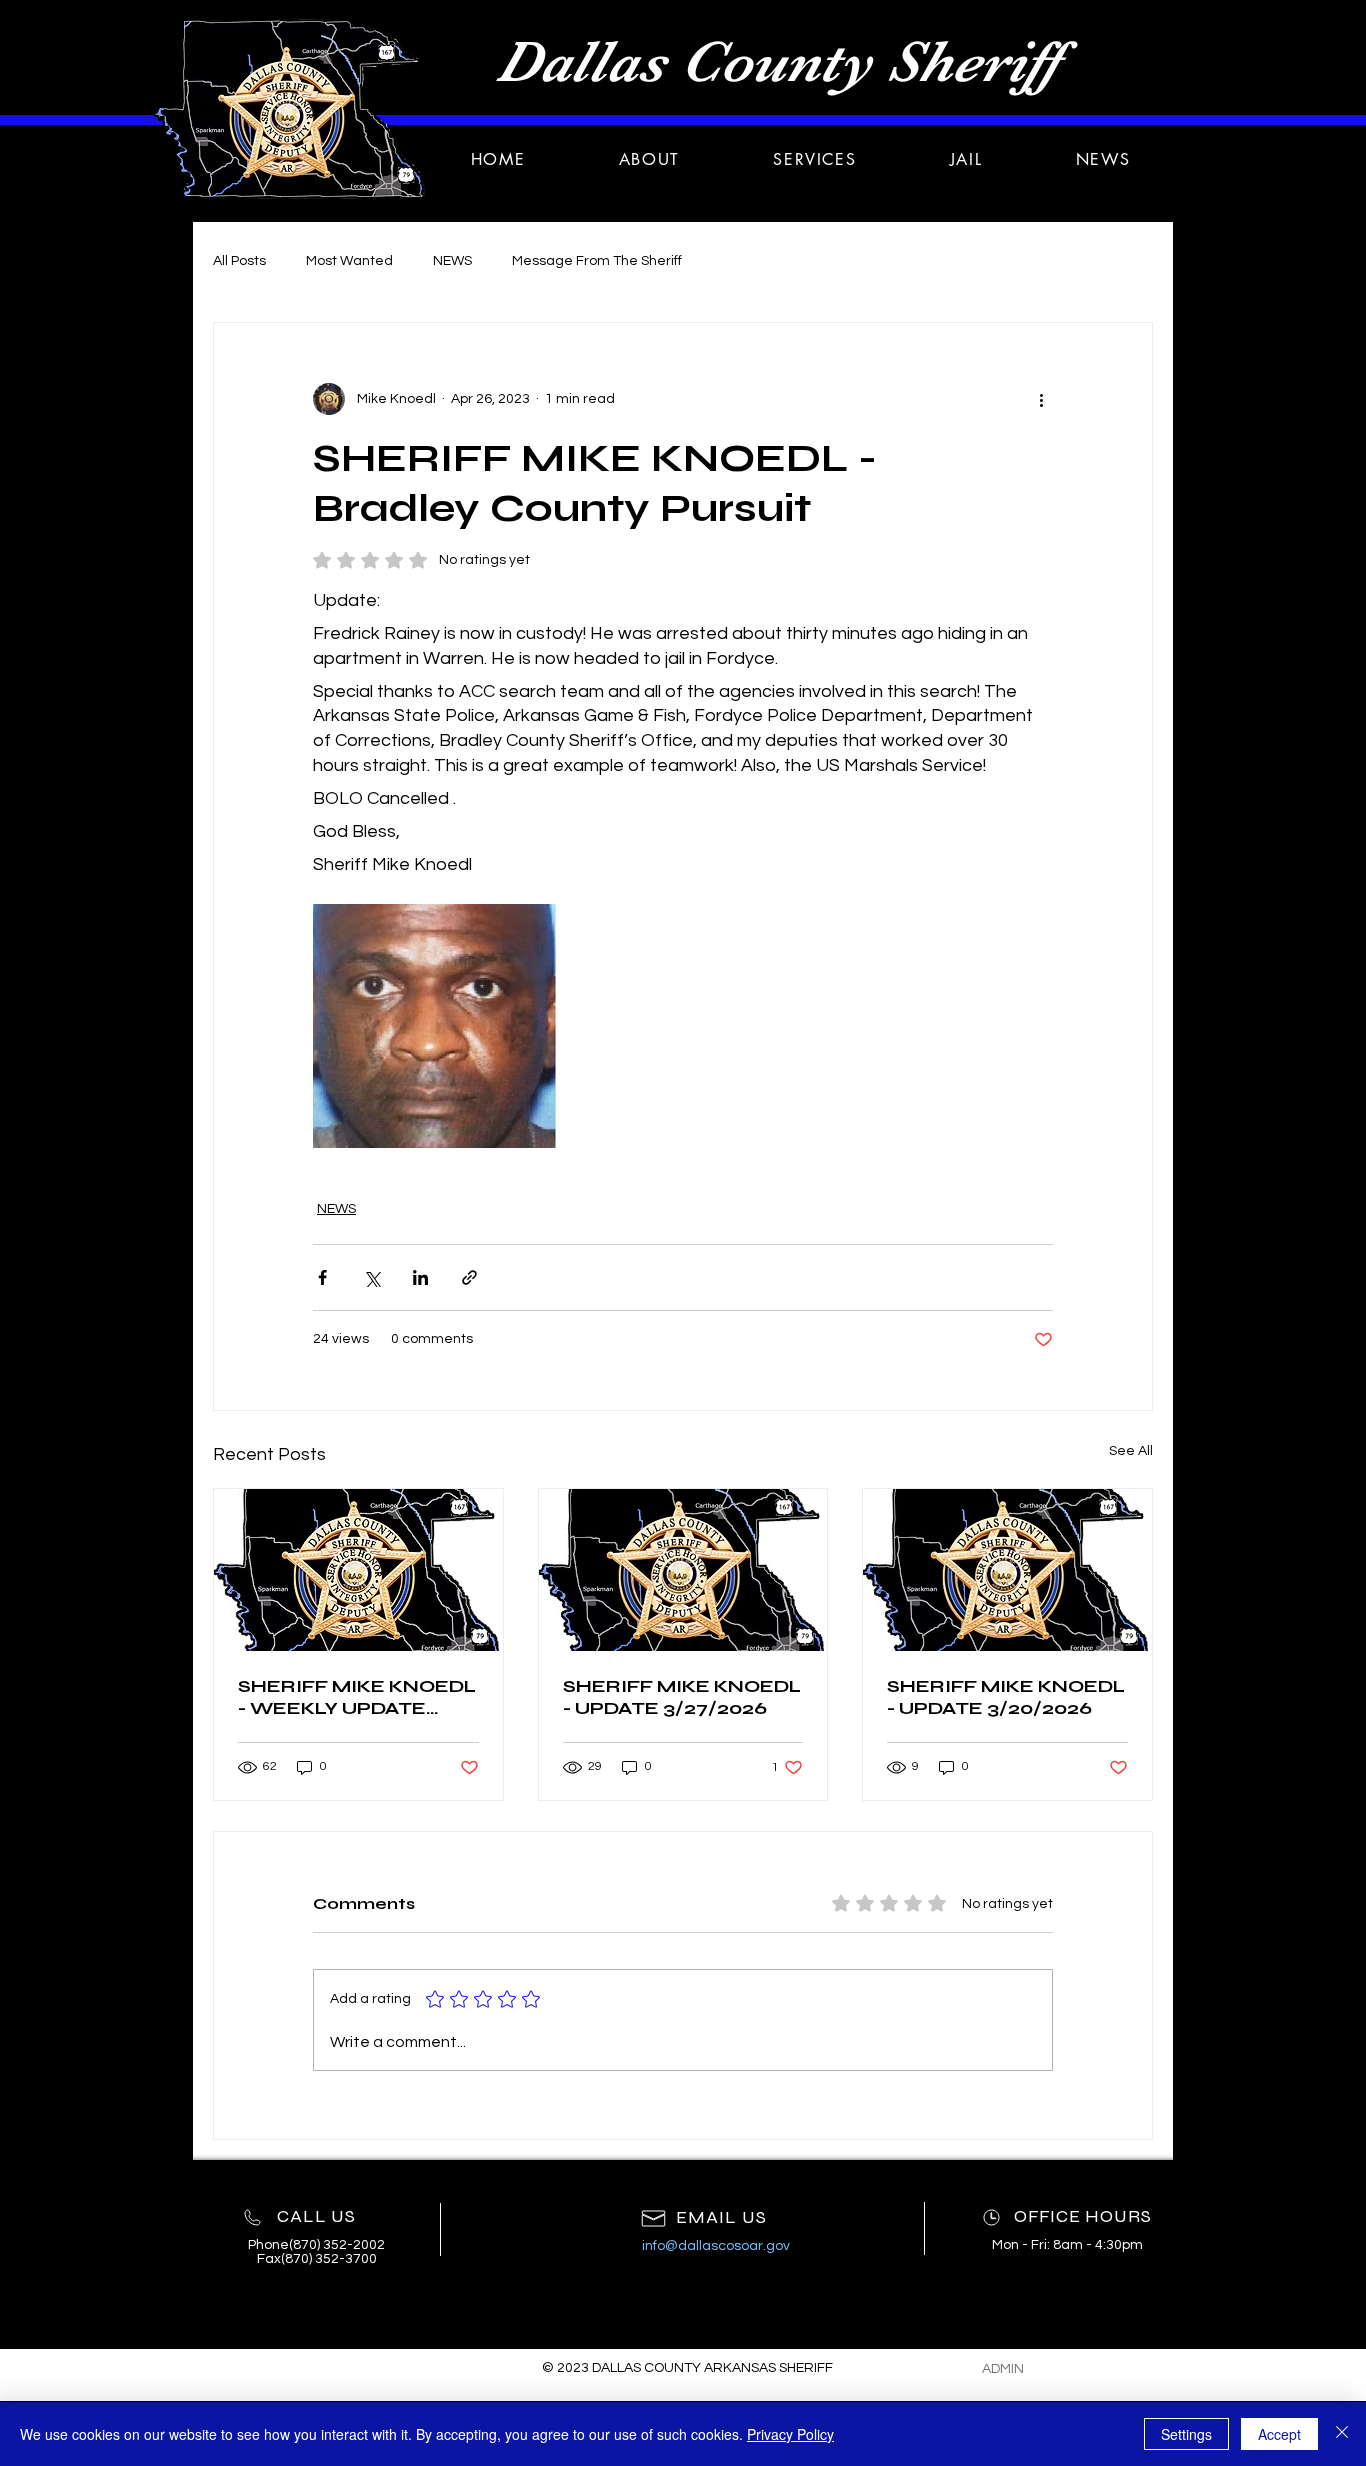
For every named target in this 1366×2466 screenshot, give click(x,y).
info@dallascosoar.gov (716, 2246)
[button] (815, 159)
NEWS (452, 261)
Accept (1279, 2434)
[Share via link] (469, 1277)
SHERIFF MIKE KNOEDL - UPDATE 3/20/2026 (1006, 1697)
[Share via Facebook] (322, 1277)
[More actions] (1041, 399)
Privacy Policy (790, 2434)
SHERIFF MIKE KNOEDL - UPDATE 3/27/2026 (682, 1697)
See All (1131, 1451)
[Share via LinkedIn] (420, 1277)
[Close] (1342, 2434)
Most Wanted (349, 261)
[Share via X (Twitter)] (371, 1277)
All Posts (239, 261)
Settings (1186, 2434)
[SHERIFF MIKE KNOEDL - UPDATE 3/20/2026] (1007, 1570)
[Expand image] (434, 1025)
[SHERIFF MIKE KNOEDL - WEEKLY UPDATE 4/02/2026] (358, 1570)
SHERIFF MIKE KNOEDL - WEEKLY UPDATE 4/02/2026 (357, 1697)
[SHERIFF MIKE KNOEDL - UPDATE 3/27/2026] (683, 1570)
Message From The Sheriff (597, 261)
